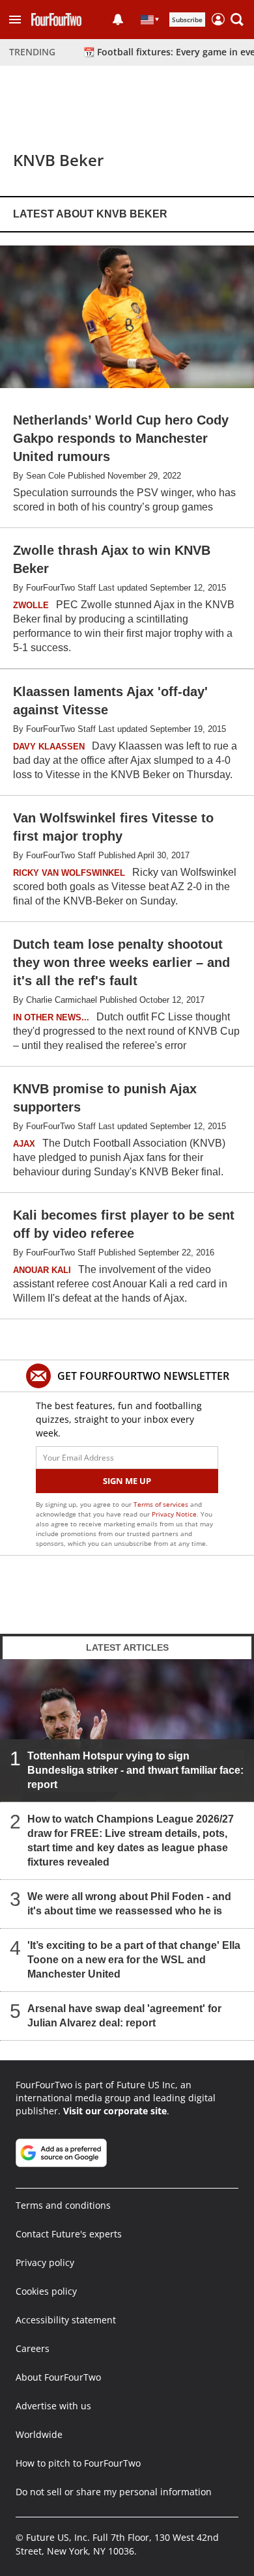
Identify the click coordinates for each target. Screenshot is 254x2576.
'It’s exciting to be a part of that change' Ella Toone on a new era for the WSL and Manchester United (134, 1960)
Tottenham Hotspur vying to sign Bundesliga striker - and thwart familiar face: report (135, 1770)
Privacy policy (45, 2262)
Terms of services (162, 1504)
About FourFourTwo (58, 2377)
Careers (33, 2348)
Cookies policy (46, 2291)
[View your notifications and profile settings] (118, 20)
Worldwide (39, 2434)
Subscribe (187, 20)
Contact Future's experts (69, 2234)
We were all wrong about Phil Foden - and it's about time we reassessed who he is (129, 1904)
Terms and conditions (63, 2205)
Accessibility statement (66, 2320)
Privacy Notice (174, 1514)
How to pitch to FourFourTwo (78, 2463)
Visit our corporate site (115, 2111)
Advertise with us (53, 2406)
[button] (15, 20)
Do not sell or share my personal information (114, 2492)
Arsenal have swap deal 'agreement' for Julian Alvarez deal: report (124, 2016)
